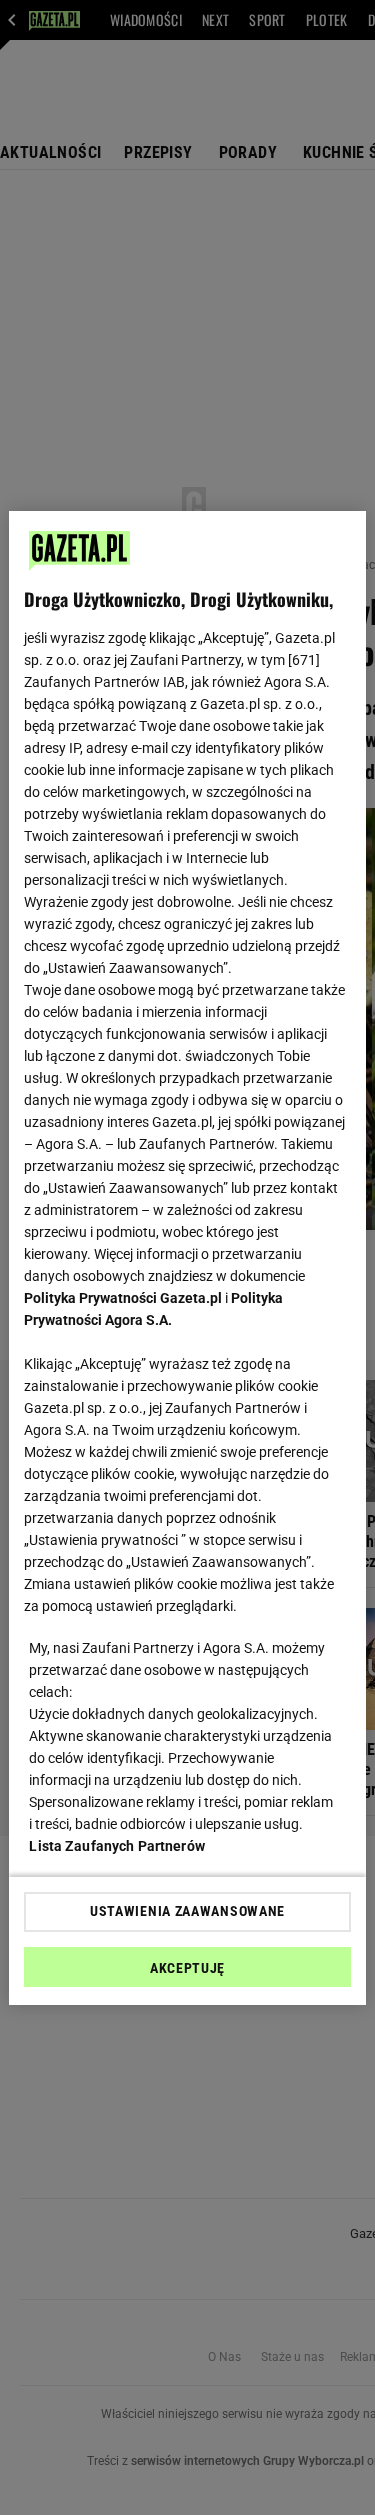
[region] (187, 1258)
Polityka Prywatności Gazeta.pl (123, 1298)
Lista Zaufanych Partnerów (117, 1846)
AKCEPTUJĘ (187, 1968)
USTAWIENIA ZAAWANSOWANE (187, 1911)
